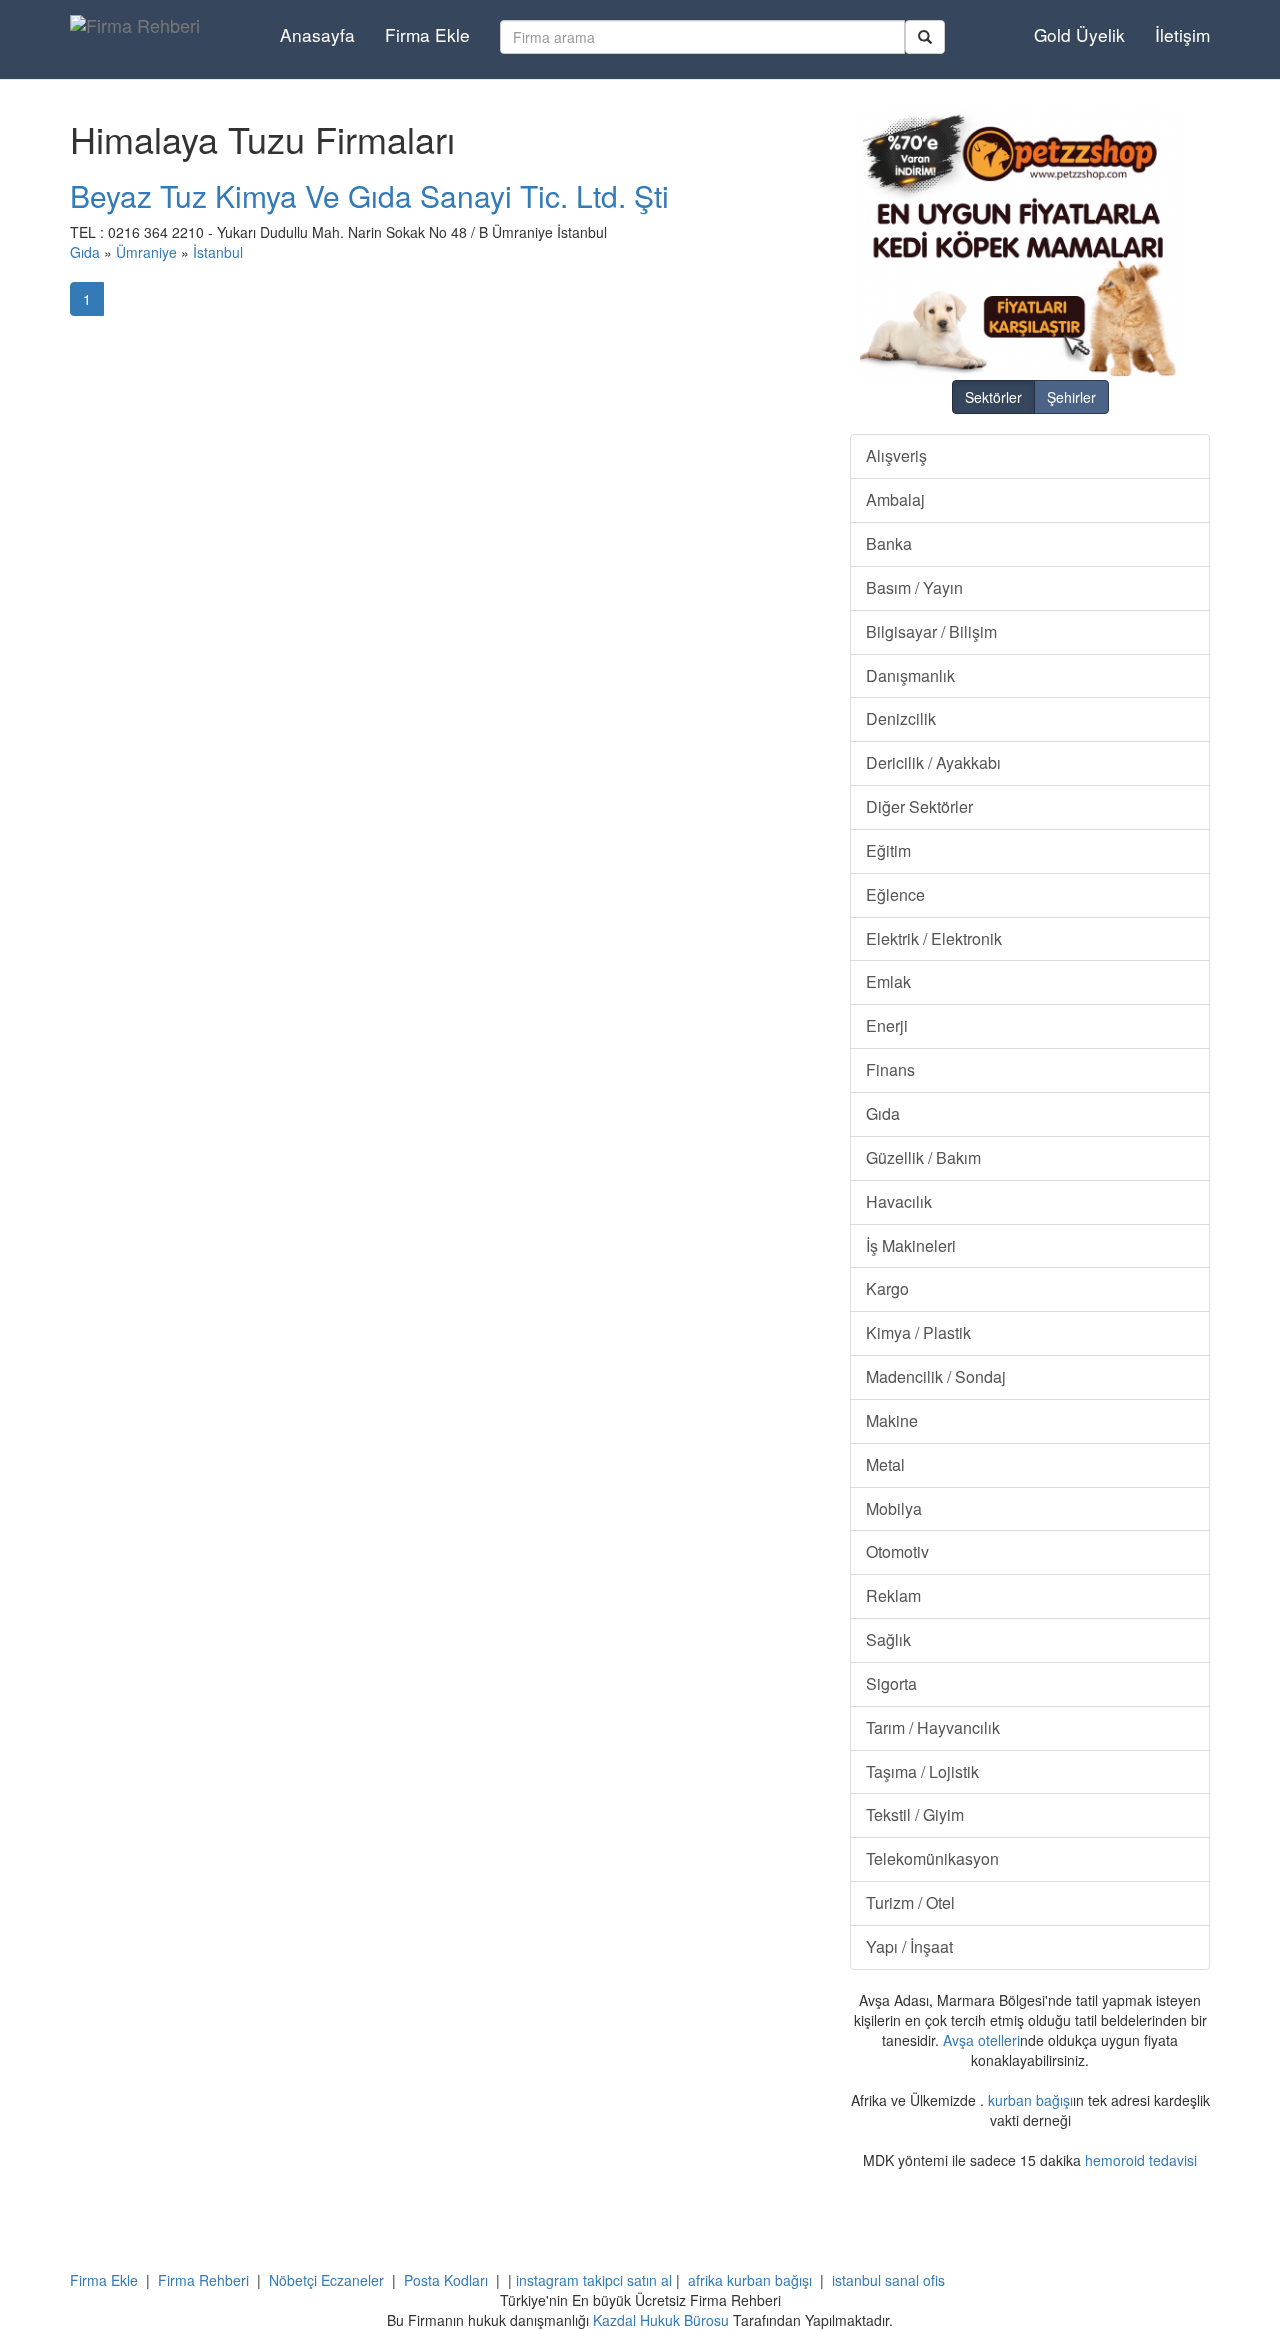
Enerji (887, 1025)
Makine (892, 1420)
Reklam (893, 1595)
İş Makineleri (911, 1245)
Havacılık (899, 1201)
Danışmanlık (910, 675)
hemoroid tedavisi (1141, 2160)
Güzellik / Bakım (923, 1157)
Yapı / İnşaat (909, 1946)
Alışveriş (896, 455)
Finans (890, 1069)
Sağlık (888, 1639)
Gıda (85, 252)
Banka (889, 543)
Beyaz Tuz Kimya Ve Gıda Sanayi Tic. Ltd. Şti (369, 195)
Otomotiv (897, 1551)
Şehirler (1071, 397)
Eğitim (888, 850)
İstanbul (218, 252)
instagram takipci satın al (594, 2280)
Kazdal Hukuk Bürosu (661, 2320)
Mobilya (894, 1508)
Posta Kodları (446, 2280)
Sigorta (891, 1683)
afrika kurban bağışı (750, 2280)
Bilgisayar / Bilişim (931, 631)
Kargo (887, 1288)
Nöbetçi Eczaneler (326, 2280)
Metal (885, 1464)
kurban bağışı (1030, 2100)
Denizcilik (901, 718)
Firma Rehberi (203, 2280)
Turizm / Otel (910, 1902)
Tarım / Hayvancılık (933, 1727)
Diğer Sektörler (919, 806)
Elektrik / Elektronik (934, 938)
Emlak (888, 981)
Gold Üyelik (1079, 34)
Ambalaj (895, 499)
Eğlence (895, 894)
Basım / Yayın (914, 587)
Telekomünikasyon (932, 1858)
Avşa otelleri (981, 2040)
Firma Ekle (427, 34)
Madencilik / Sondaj (936, 1376)
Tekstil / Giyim (915, 1814)
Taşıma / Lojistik (922, 1771)
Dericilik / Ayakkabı (933, 762)
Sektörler (993, 397)
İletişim (1182, 34)
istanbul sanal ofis (888, 2280)
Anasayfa (317, 34)
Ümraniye (146, 252)
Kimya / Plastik (918, 1332)
